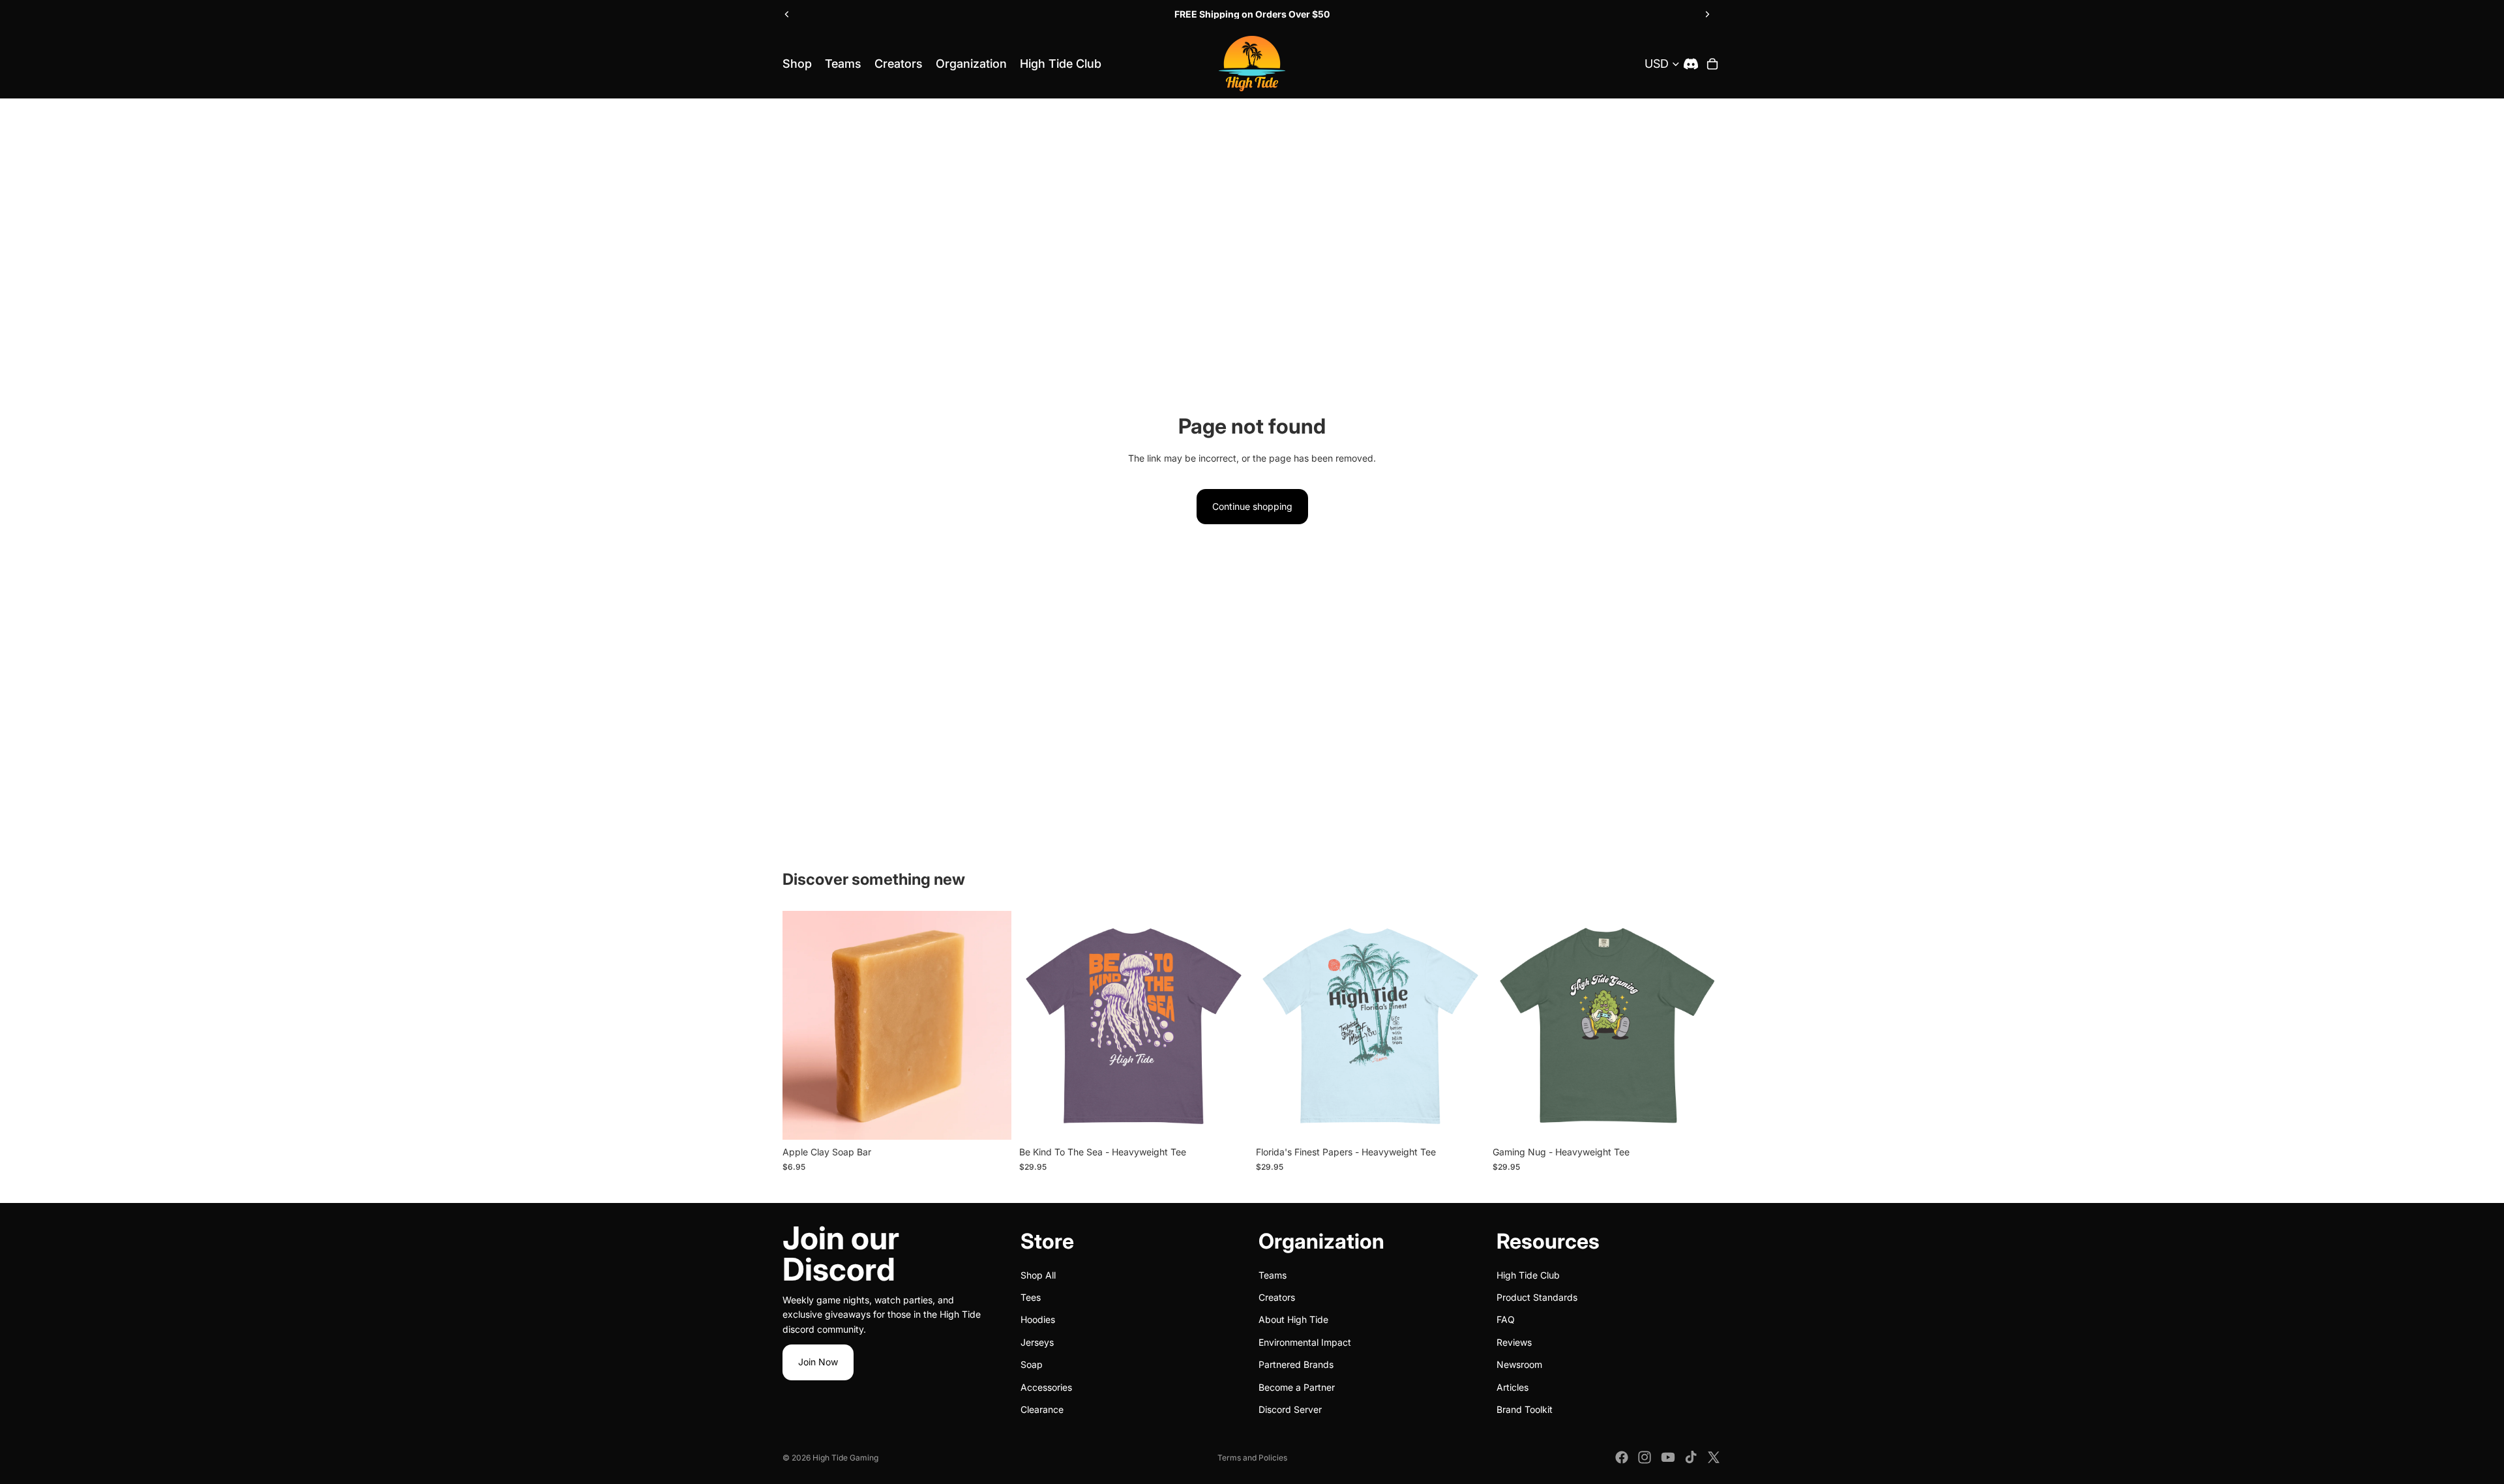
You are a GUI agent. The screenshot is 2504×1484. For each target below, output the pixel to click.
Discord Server (1290, 1409)
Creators (1277, 1297)
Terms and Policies (1252, 1458)
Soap (1032, 1364)
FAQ (1506, 1320)
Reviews (1514, 1342)
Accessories (1046, 1387)
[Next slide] (1707, 14)
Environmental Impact (1305, 1342)
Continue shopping (1252, 506)
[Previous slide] (787, 14)
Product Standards (1537, 1297)
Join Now (818, 1362)
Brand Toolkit (1525, 1409)
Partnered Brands (1296, 1364)
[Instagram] (1645, 1457)
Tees (1031, 1297)
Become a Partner (1297, 1387)
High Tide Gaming (845, 1458)
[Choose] (991, 1120)
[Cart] (1712, 64)
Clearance (1042, 1409)
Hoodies (1038, 1320)
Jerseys (1037, 1342)
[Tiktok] (1691, 1457)
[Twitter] (1714, 1457)
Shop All (1038, 1275)
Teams (1273, 1275)
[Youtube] (1668, 1457)
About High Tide (1293, 1320)
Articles (1513, 1387)
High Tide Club (1528, 1275)
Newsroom (1519, 1364)
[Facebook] (1622, 1457)
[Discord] (1691, 64)
